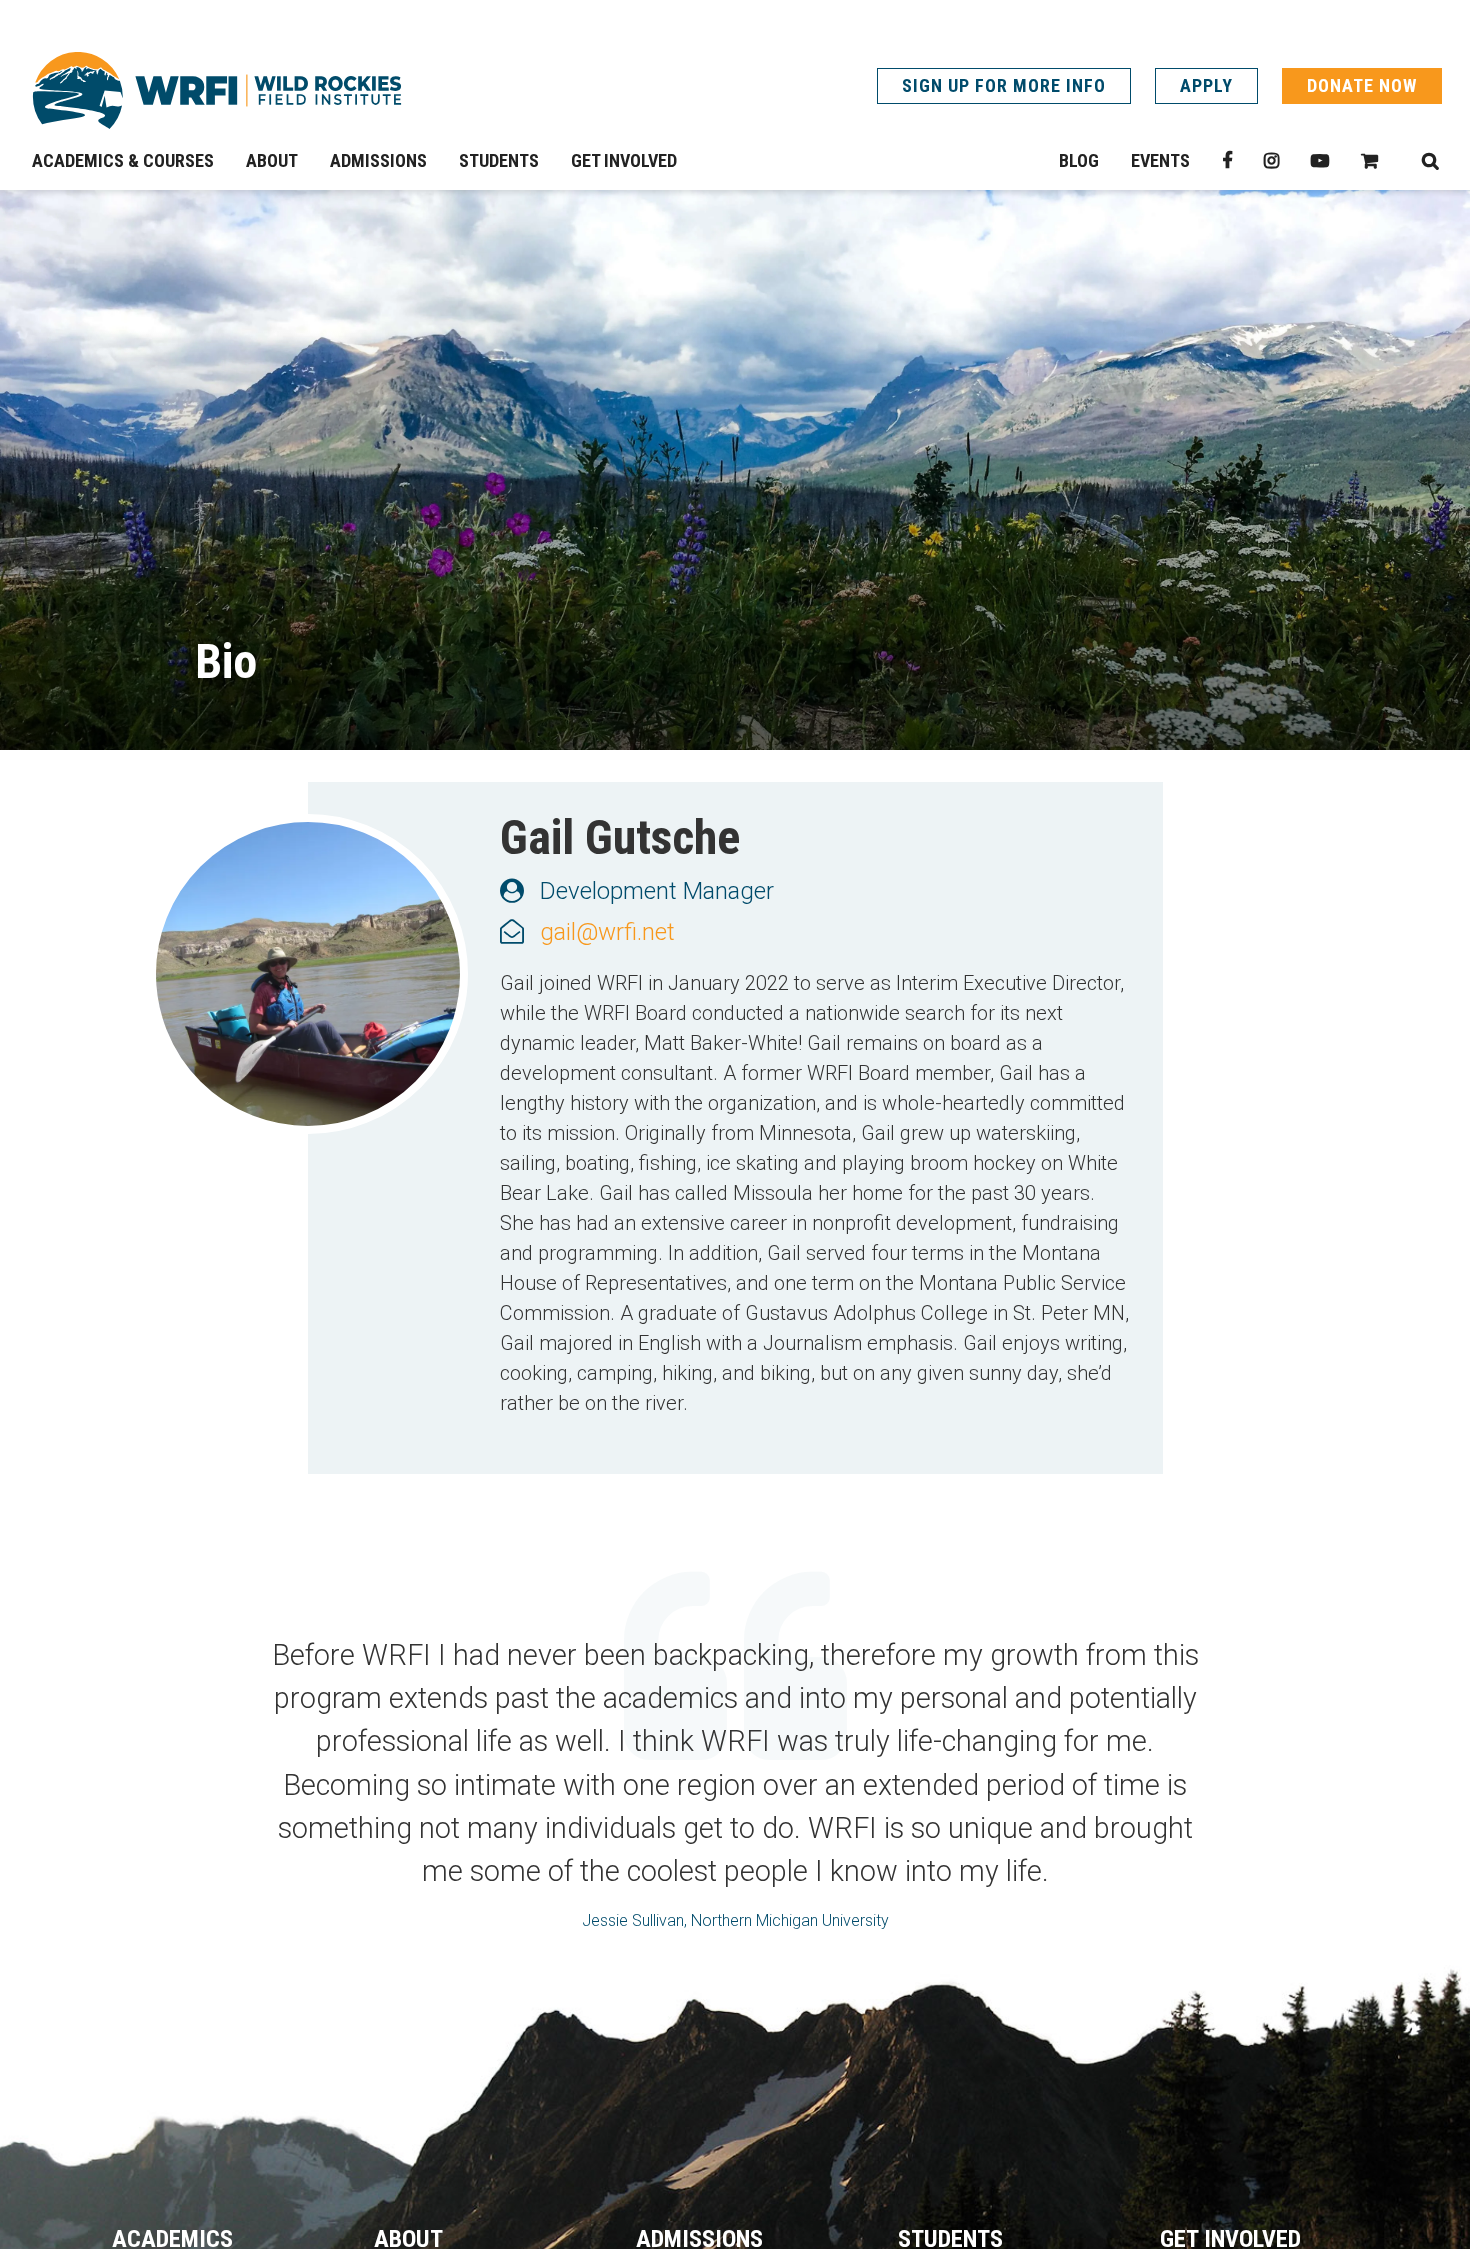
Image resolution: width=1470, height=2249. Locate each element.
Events (1160, 160)
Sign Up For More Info (1004, 85)
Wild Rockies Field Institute (217, 90)
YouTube (1320, 161)
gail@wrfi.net (607, 932)
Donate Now (1362, 85)
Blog (1079, 160)
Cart (1369, 161)
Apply (1206, 85)
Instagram (1271, 161)
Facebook (1227, 161)
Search (1430, 161)
